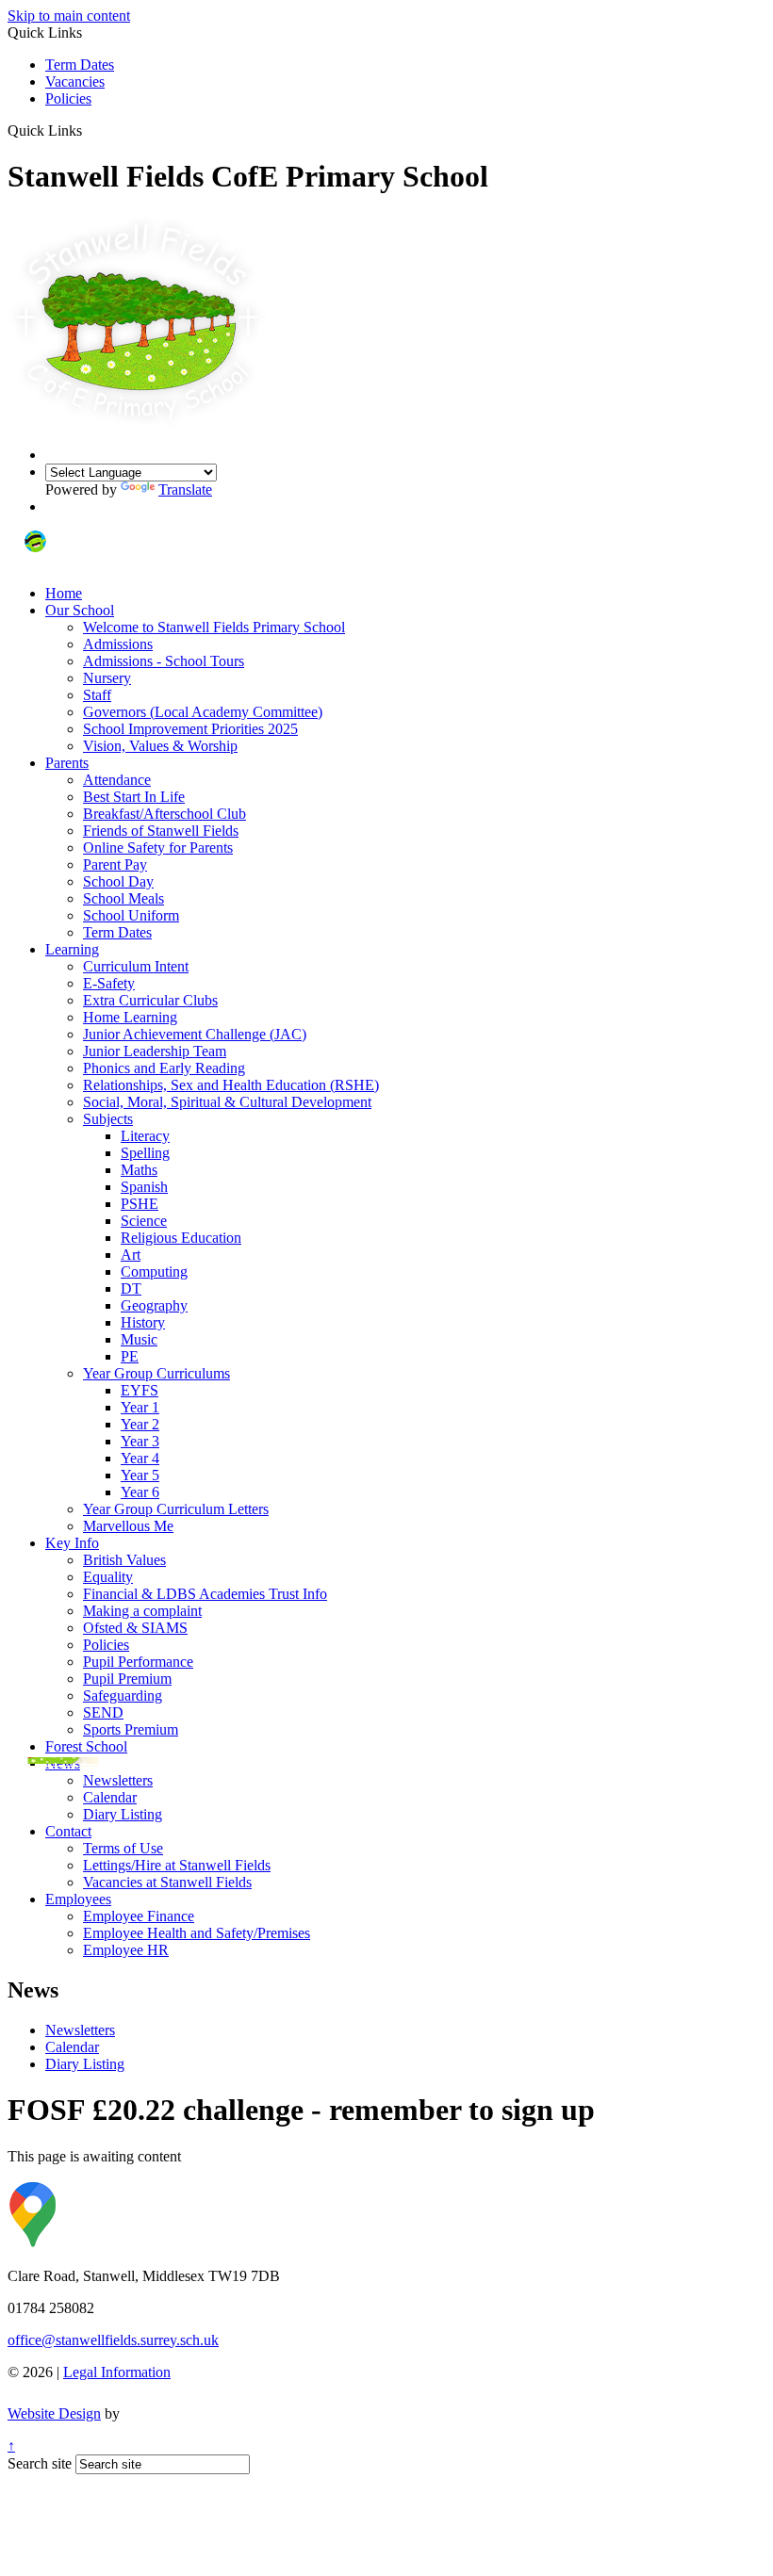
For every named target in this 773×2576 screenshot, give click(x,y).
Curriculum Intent (136, 966)
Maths (139, 1170)
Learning (72, 949)
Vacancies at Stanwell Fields (167, 1882)
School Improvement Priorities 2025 (190, 729)
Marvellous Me (128, 1526)
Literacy (145, 1136)
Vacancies (75, 82)
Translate (185, 489)
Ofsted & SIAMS (135, 1628)
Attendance (117, 780)
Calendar (110, 1797)
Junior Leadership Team (155, 1051)
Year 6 (140, 1492)
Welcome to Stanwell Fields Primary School (214, 627)
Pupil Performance (138, 1662)
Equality (108, 1577)
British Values (124, 1560)
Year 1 (140, 1407)
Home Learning (130, 1017)
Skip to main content (69, 16)
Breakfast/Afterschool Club (164, 814)
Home (64, 593)
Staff (97, 695)
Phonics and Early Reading (164, 1068)
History (143, 1322)
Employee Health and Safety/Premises (197, 1933)
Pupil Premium (127, 1679)
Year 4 (140, 1458)
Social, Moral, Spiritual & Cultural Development (227, 1102)
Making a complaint (142, 1611)
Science (144, 1221)
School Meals (123, 898)
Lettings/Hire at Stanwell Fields (177, 1865)
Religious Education (181, 1238)
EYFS (140, 1390)
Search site (40, 2463)
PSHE (140, 1204)
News (63, 1763)
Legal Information (117, 2372)
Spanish (144, 1187)
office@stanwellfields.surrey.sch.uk (113, 2340)
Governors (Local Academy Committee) (203, 712)
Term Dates (80, 65)
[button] (89, 130)
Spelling (145, 1153)
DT (131, 1288)
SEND (103, 1712)
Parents (67, 763)
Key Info (72, 1543)
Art (131, 1255)
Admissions (118, 644)
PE (130, 1356)
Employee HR (126, 1950)
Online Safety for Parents (158, 848)
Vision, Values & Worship (160, 746)
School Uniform (131, 915)
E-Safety (109, 983)
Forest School (86, 1746)
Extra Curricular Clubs (150, 1000)
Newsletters (118, 1780)
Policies (68, 98)
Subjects (108, 1119)
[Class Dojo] (35, 561)
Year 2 (140, 1424)
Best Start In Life (134, 797)
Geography (154, 1305)
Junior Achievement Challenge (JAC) (195, 1034)
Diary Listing (123, 1814)
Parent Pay (115, 864)
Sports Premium (131, 1729)
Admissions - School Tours (164, 661)
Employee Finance (139, 1916)
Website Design (54, 2413)
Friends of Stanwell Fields (161, 831)
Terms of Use (123, 1848)
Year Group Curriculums (156, 1373)
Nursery (107, 678)
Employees (78, 1899)
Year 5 (140, 1475)
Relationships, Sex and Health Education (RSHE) (231, 1085)
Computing (154, 1272)
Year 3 (140, 1441)
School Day (118, 881)
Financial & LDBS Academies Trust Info (205, 1594)
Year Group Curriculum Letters (176, 1509)
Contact (68, 1831)
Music (139, 1339)
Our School (80, 610)
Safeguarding (123, 1696)
